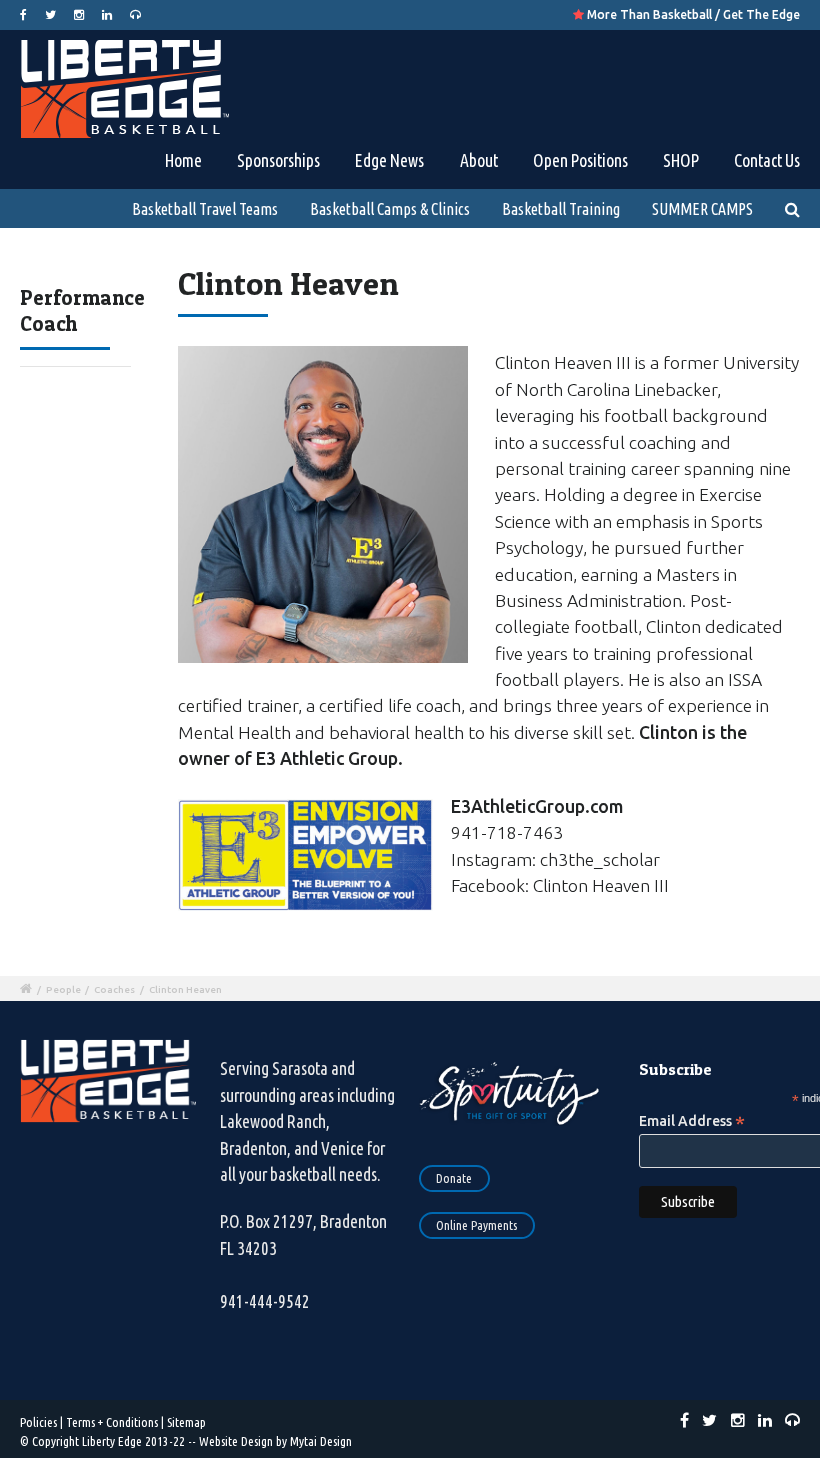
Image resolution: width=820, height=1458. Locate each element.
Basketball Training (561, 209)
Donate (454, 1178)
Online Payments (476, 1225)
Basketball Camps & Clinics (390, 209)
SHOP (681, 160)
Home (183, 160)
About (479, 160)
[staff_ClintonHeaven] (323, 511)
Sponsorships (278, 160)
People (63, 989)
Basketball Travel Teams (205, 209)
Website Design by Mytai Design (275, 1441)
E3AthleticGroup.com (537, 806)
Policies (38, 1422)
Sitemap (186, 1422)
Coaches (114, 989)
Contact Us (767, 160)
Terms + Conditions (112, 1422)
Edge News (389, 160)
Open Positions (580, 160)
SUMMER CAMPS (702, 209)
